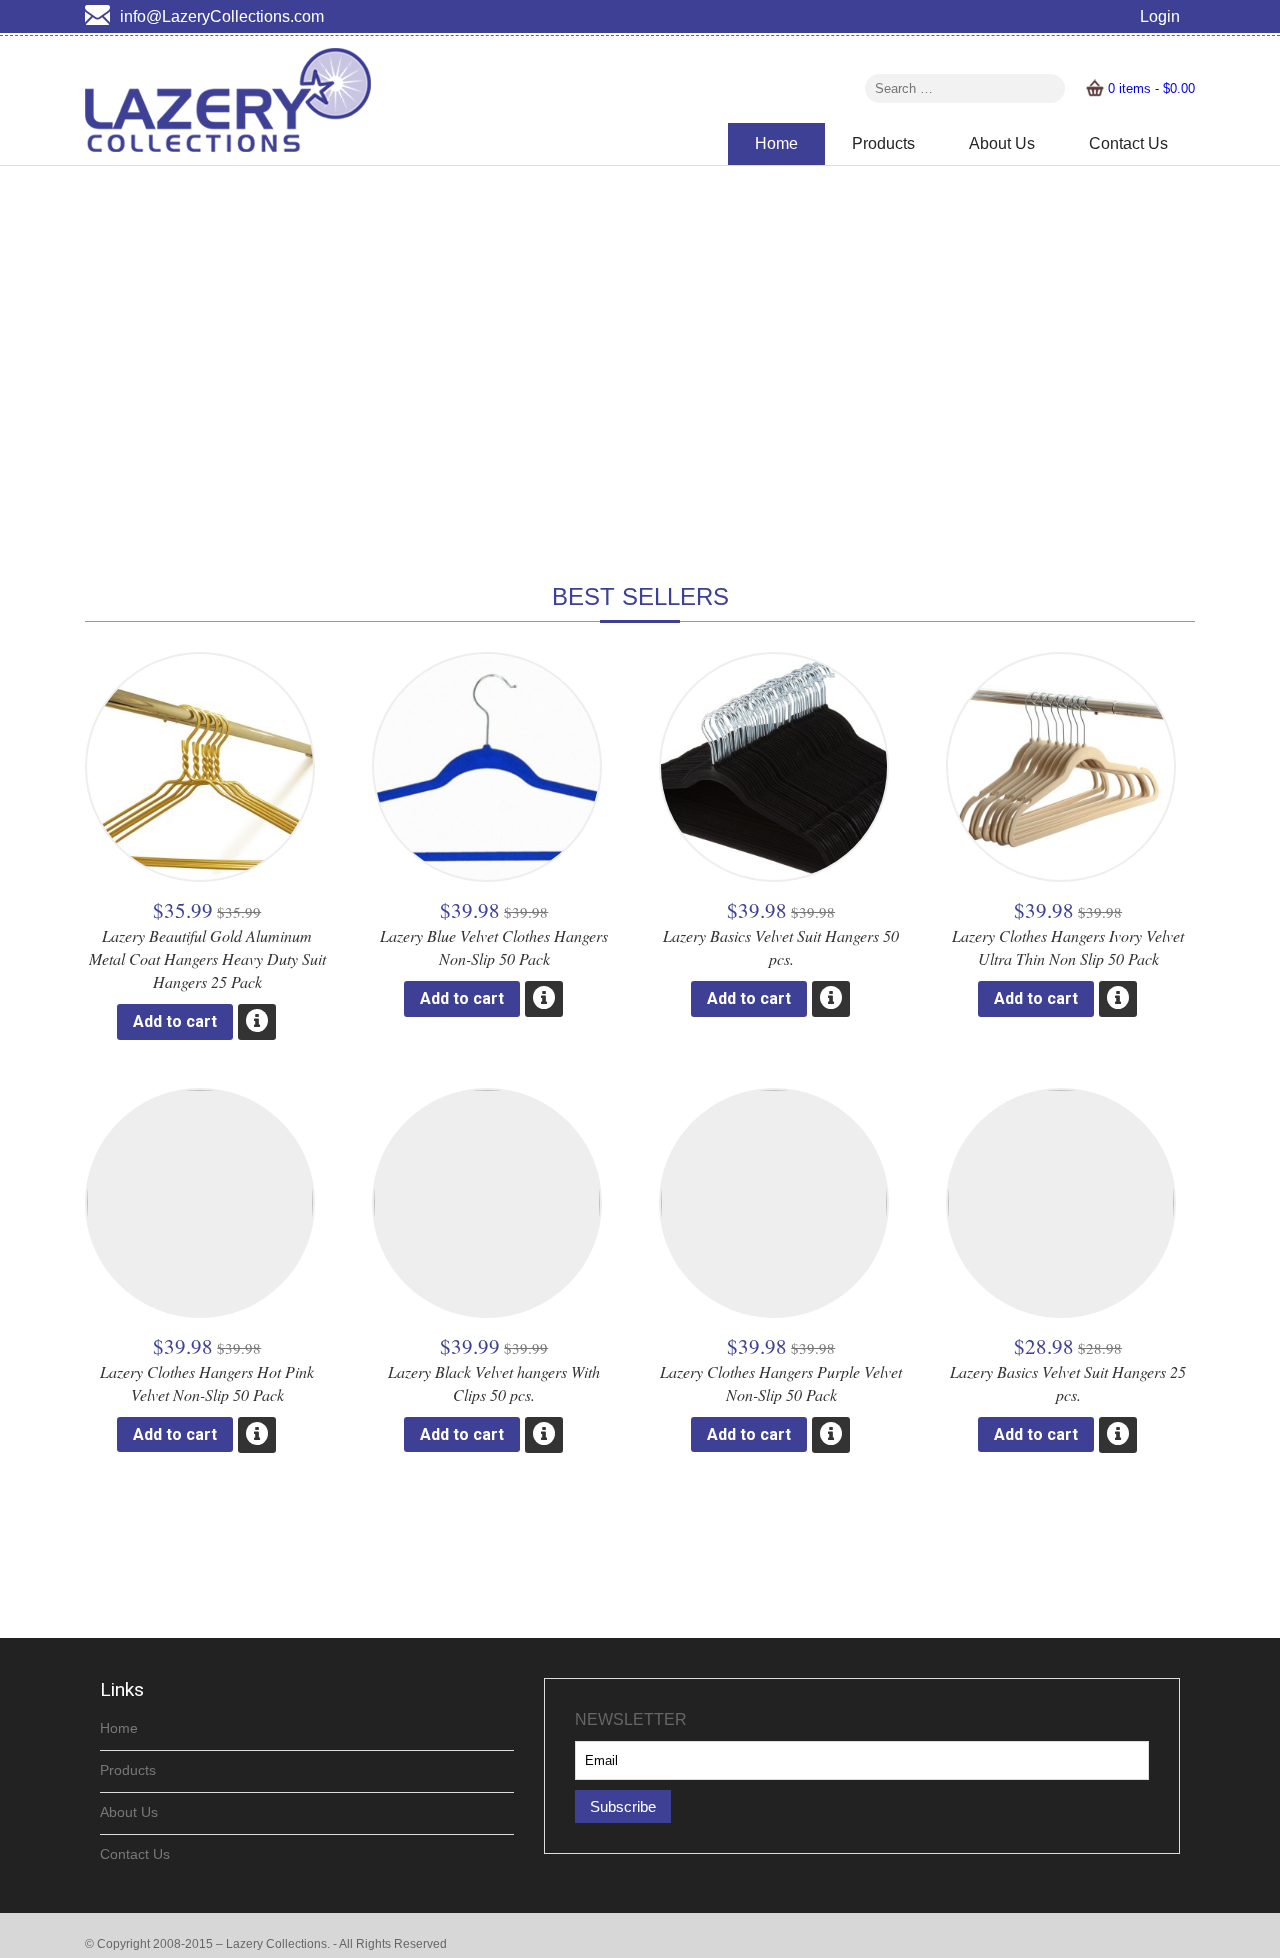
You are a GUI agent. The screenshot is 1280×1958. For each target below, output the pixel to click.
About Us (1002, 143)
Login (1160, 16)
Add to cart (175, 1021)
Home (776, 143)
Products (883, 143)
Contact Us (1128, 143)
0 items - (1151, 88)
